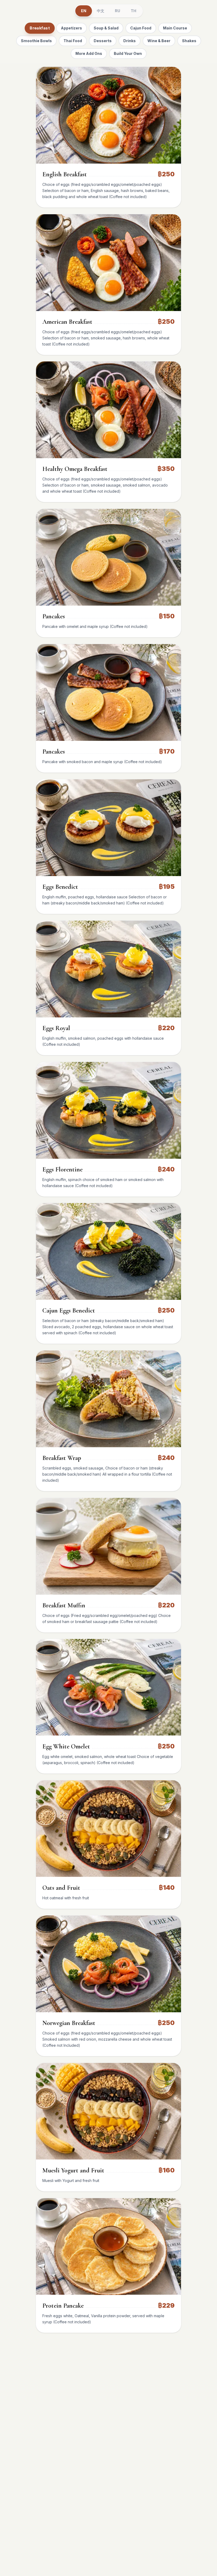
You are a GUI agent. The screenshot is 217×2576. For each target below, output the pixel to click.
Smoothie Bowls (36, 41)
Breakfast (40, 28)
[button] (108, 115)
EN (83, 11)
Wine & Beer (159, 41)
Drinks (130, 41)
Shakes (189, 41)
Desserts (103, 41)
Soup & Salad (106, 28)
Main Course (175, 28)
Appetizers (71, 28)
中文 (101, 11)
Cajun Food (141, 28)
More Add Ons (89, 53)
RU (117, 11)
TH (134, 11)
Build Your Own (128, 53)
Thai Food (73, 41)
